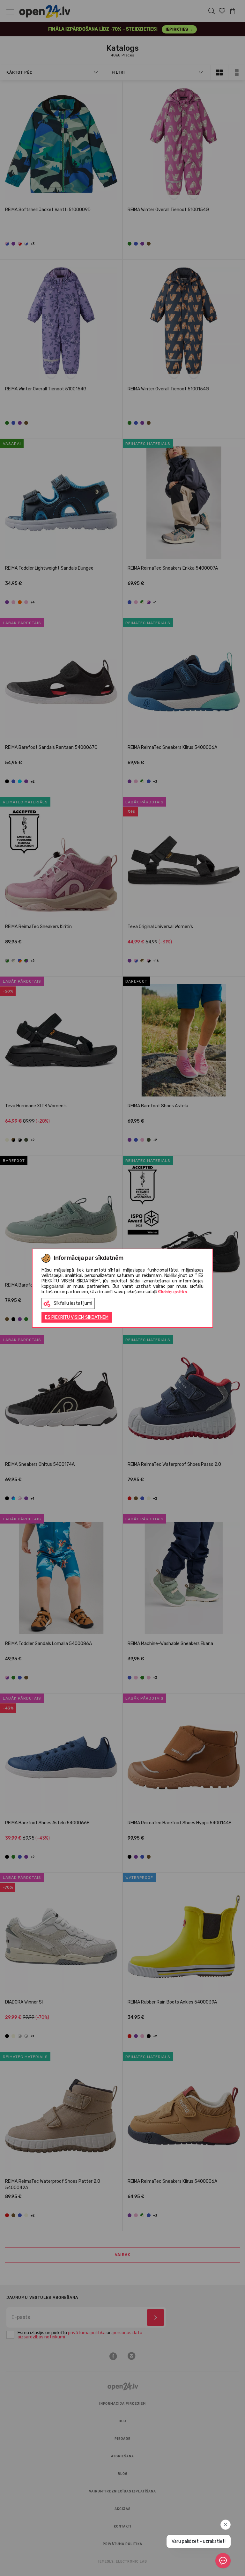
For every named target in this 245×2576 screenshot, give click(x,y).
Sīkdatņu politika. (173, 1292)
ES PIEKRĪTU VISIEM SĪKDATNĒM (77, 1317)
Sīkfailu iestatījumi (73, 1303)
